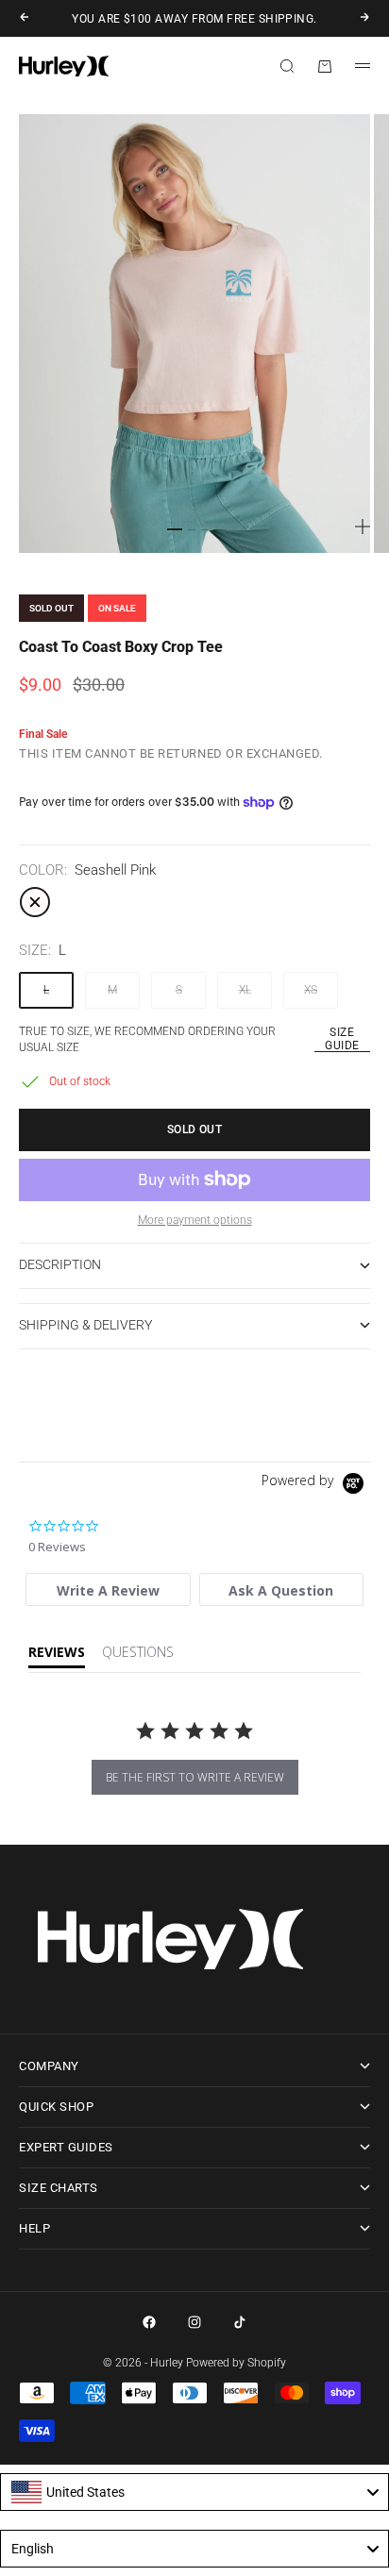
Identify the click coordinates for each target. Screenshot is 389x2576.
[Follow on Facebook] (149, 2322)
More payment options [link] (195, 1220)
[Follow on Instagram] (194, 2322)
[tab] (108, 1589)
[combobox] (194, 2492)
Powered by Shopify (236, 2363)
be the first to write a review (195, 1777)
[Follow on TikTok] (240, 2322)
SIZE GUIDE (342, 1039)
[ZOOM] (363, 527)
